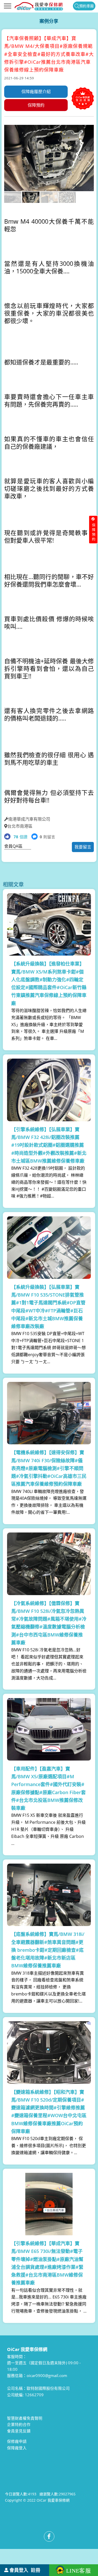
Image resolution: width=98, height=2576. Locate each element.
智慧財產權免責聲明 (25, 2418)
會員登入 (19, 2570)
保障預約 (36, 105)
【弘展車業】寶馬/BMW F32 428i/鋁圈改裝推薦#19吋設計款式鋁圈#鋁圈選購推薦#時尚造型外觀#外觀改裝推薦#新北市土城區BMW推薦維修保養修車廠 (49, 1145)
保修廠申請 (17, 2441)
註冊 (36, 2570)
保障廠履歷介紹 (36, 92)
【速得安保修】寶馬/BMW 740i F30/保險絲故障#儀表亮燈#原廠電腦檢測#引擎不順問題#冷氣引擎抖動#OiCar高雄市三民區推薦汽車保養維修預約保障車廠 (49, 1468)
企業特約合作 (19, 2424)
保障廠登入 (17, 2448)
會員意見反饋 (19, 2431)
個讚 (21, 837)
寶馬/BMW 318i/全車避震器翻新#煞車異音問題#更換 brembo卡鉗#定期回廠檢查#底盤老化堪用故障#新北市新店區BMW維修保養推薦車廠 (48, 1950)
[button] (89, 164)
